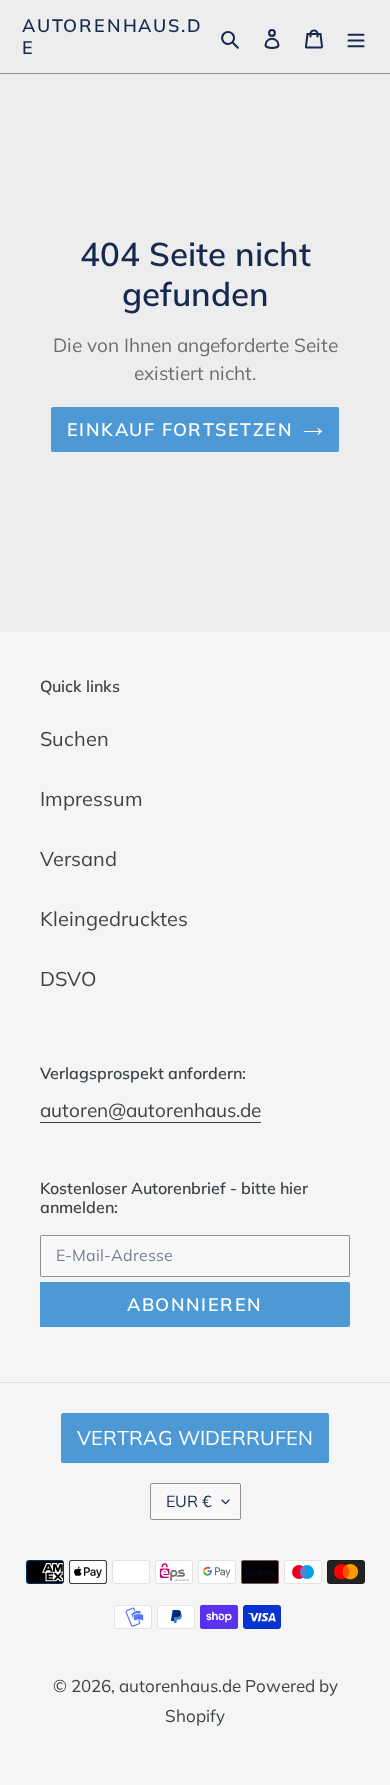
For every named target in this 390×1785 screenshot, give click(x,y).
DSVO (68, 978)
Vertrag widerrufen (195, 1437)
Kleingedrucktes (114, 918)
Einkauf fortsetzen (180, 429)
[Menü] (356, 37)
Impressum (91, 798)
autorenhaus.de (112, 36)
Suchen (74, 738)
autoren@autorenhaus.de (150, 1110)
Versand (78, 858)
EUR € (189, 1501)
